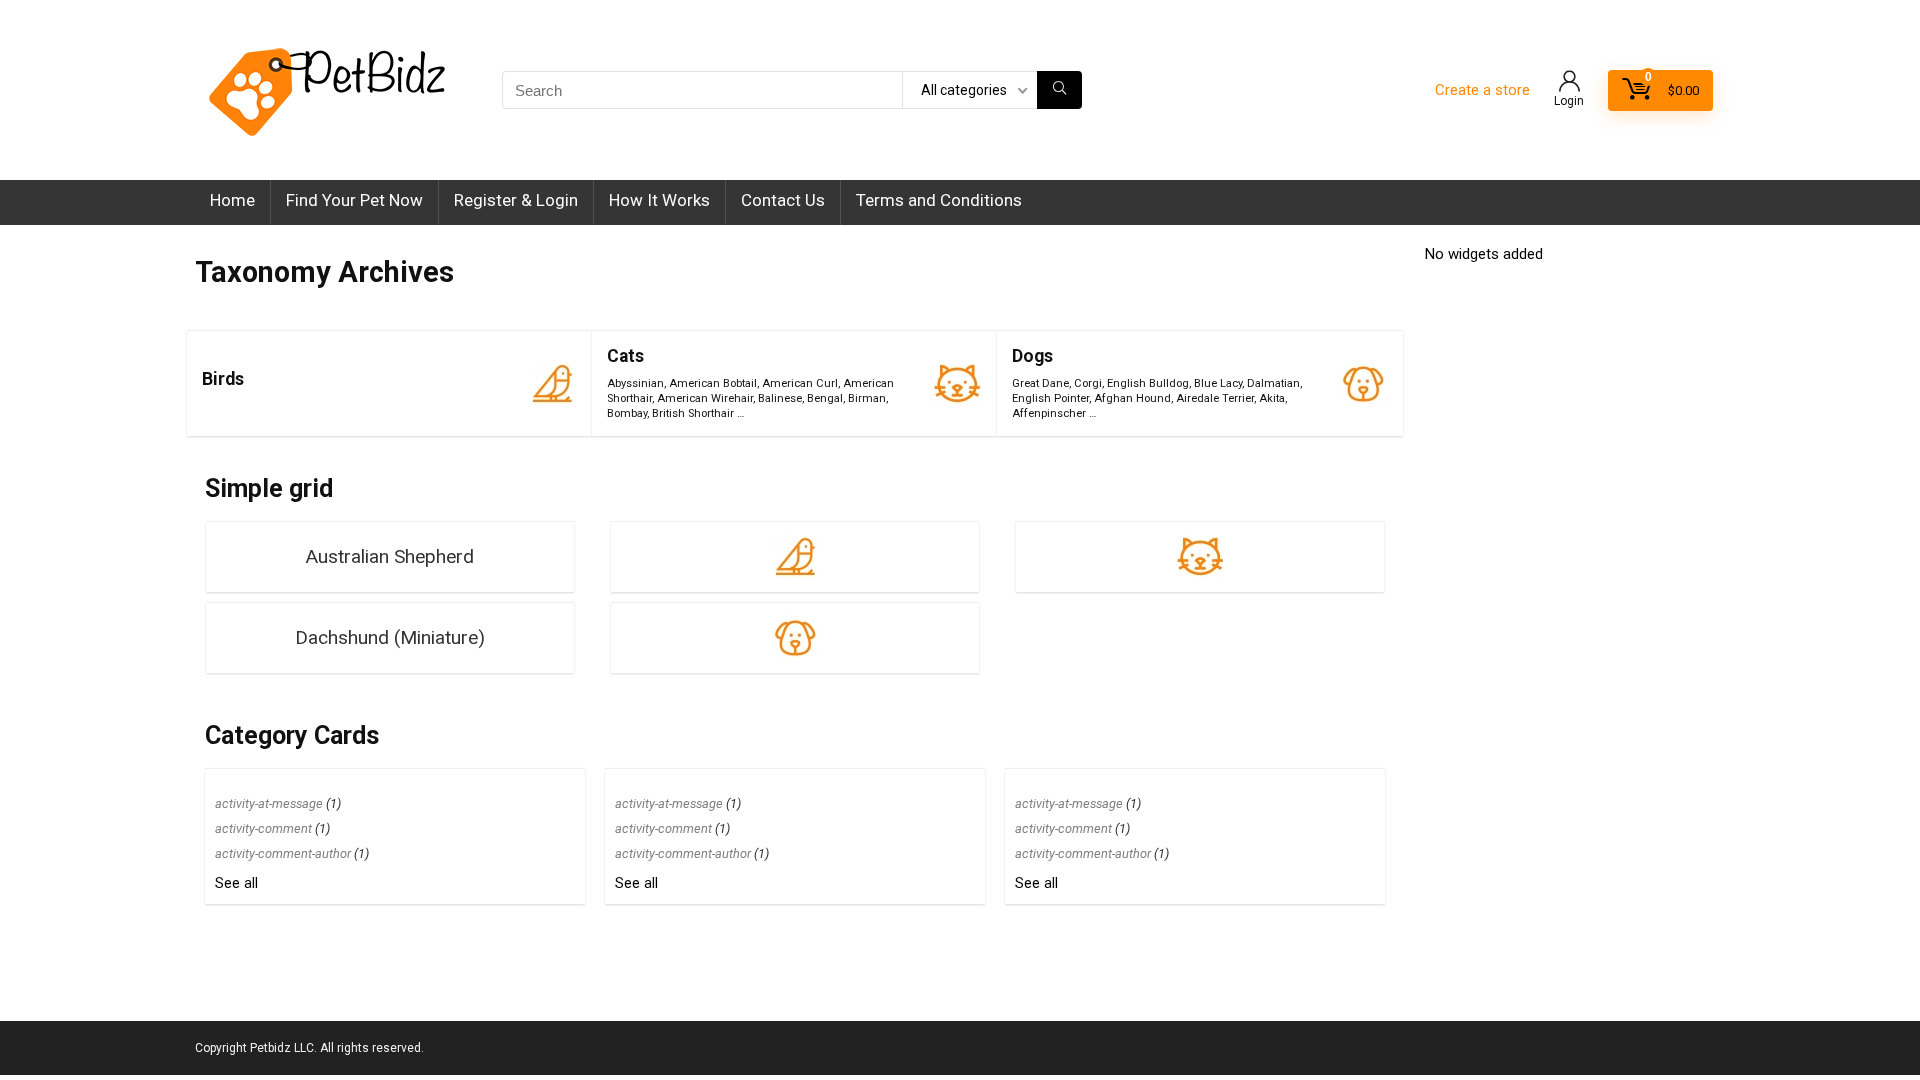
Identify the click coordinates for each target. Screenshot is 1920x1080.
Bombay (627, 413)
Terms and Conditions (939, 200)
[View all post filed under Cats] (957, 384)
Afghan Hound (1132, 398)
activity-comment (263, 828)
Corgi (1088, 383)
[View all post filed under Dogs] (1363, 384)
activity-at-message (269, 803)
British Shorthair (693, 413)
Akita (1272, 398)
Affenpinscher (1049, 413)
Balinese (780, 398)
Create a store (1482, 90)
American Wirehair (705, 398)
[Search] (1059, 90)
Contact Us (783, 200)
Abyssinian (635, 383)
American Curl (800, 383)
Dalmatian (1273, 383)
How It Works (659, 200)
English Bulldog (1148, 383)
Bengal (825, 398)
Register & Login (516, 200)
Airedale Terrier (1215, 398)
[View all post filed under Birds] (552, 384)
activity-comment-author (283, 853)
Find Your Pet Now (354, 200)
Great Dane (1040, 383)
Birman (867, 398)
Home (232, 200)
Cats (625, 356)
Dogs (1032, 356)
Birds (223, 379)
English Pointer (1050, 398)
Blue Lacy (1218, 383)
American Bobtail (713, 383)
